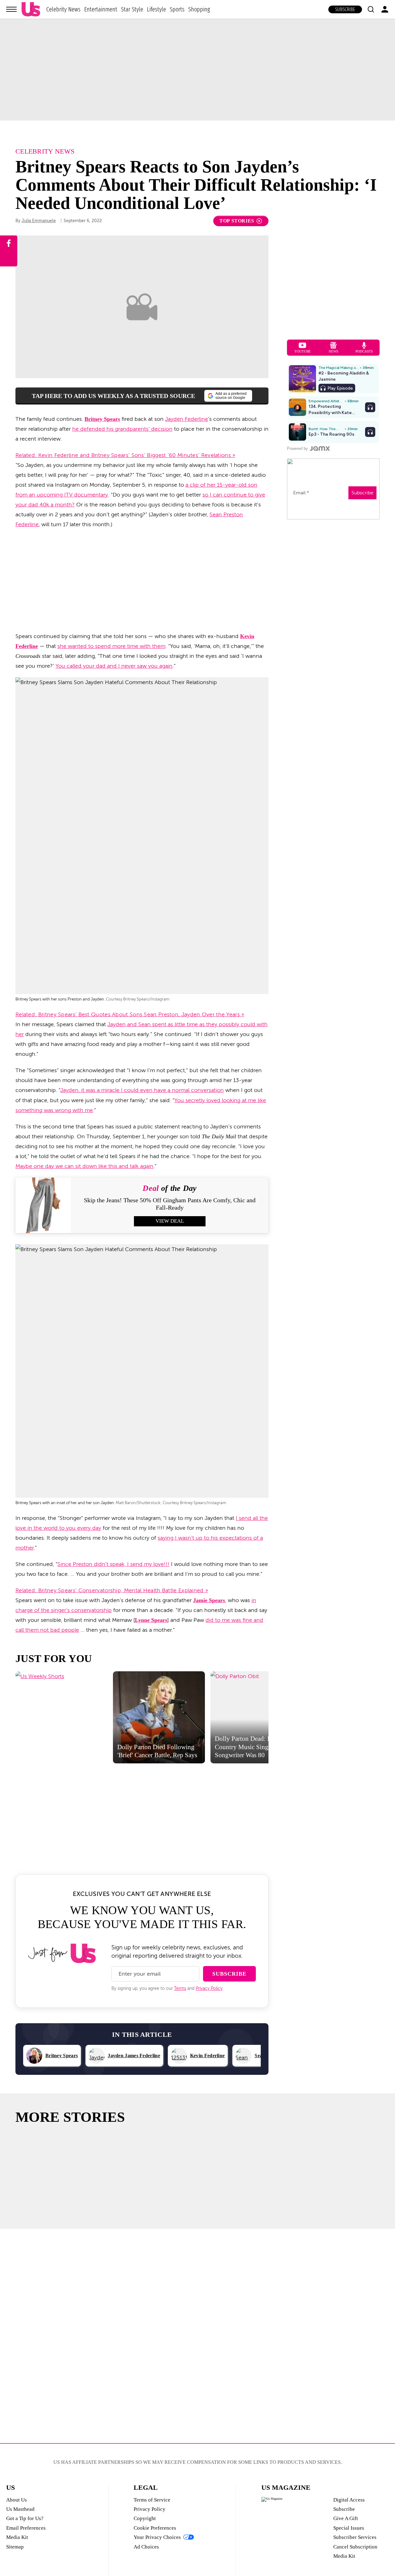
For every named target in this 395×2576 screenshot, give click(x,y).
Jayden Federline (187, 419)
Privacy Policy (209, 1988)
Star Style (132, 9)
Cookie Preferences (155, 2528)
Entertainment (101, 9)
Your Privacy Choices (157, 2537)
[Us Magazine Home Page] (31, 9)
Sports (177, 9)
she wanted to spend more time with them (111, 646)
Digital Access (349, 2500)
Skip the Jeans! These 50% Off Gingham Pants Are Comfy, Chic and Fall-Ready (170, 1204)
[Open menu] (11, 9)
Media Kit (17, 2537)
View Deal (170, 1221)
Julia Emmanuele (39, 221)
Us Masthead (20, 2509)
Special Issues (349, 2528)
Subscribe (345, 9)
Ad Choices (146, 2547)
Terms (180, 1988)
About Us (17, 2500)
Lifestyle (156, 9)
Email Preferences (26, 2528)
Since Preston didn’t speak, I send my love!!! (113, 1564)
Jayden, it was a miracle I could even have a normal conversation (142, 1090)
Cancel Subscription (355, 2547)
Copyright (145, 2518)
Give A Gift (346, 2518)
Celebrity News (63, 9)
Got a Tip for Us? (25, 2518)
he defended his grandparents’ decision (122, 429)
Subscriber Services (355, 2537)
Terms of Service (152, 2500)
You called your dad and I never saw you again (114, 666)
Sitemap (15, 2547)
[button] (371, 9)
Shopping (199, 9)
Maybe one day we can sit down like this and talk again (84, 1166)
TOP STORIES (237, 221)
